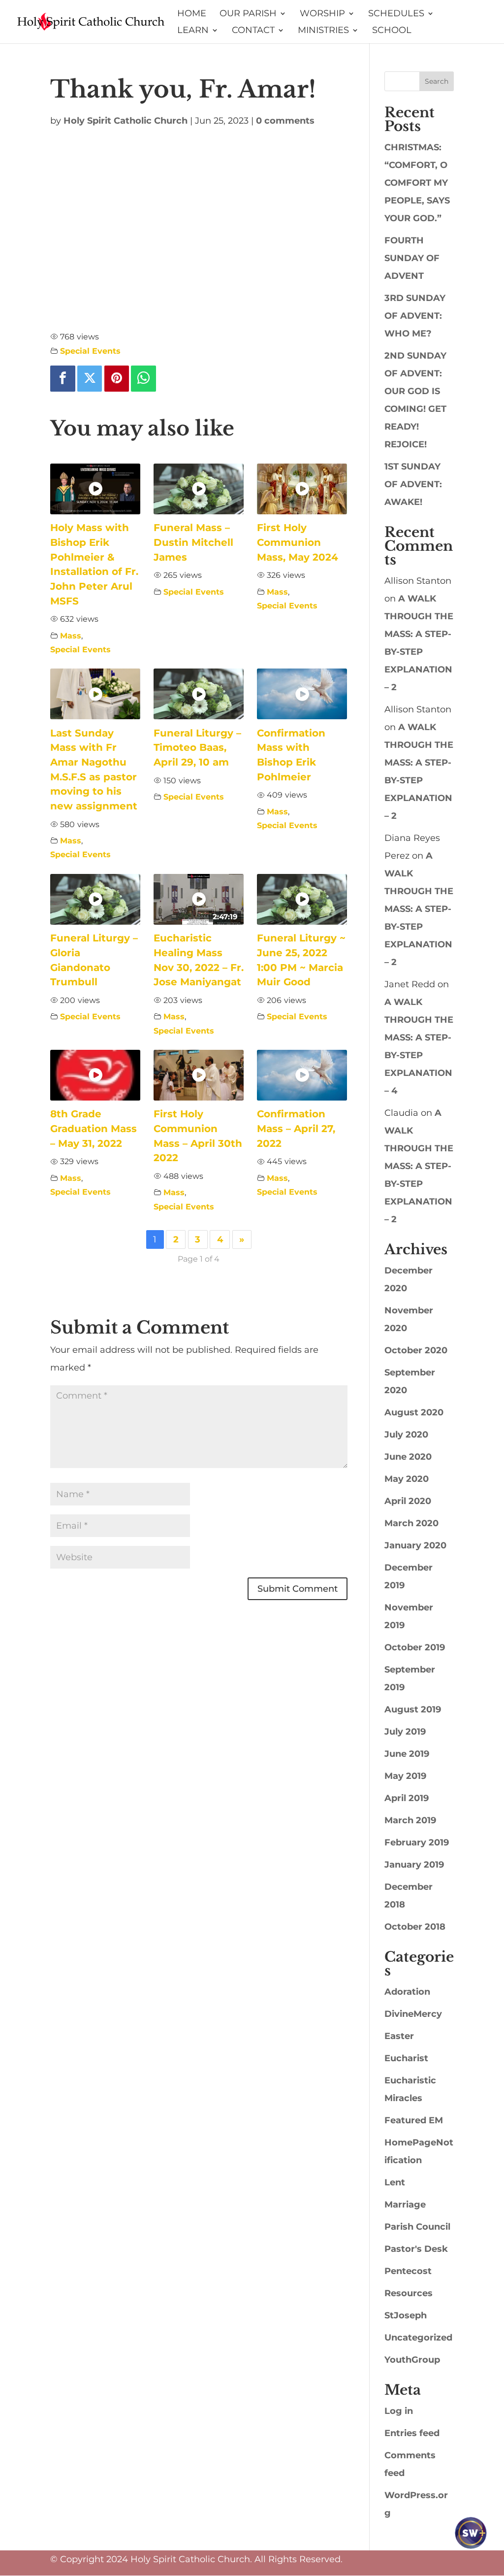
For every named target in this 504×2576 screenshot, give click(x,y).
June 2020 (408, 1457)
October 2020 (416, 1350)
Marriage (405, 2205)
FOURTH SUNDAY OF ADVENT (412, 258)
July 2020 (406, 1435)
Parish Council (417, 2227)
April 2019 (407, 1798)
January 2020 (415, 1545)
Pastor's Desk (416, 2249)
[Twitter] (90, 378)
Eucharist (406, 2058)
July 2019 (405, 1732)
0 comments (285, 121)
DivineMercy (413, 2014)
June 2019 (407, 1754)
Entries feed (412, 2433)
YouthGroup (412, 2360)
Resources (409, 2293)
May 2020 (407, 1479)
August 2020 (414, 1412)
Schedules (396, 14)
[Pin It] (117, 378)
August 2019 (413, 1709)
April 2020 (408, 1501)
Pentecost (408, 2271)
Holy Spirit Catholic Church (126, 121)
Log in (399, 2411)
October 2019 (415, 1647)
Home (192, 14)
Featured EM (414, 2120)
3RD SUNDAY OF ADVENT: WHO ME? (415, 316)
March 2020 (411, 1523)
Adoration (407, 1992)
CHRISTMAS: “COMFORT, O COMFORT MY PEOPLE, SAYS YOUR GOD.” (417, 183)
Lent (395, 2182)
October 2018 (415, 1927)
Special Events (90, 351)
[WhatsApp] (143, 378)
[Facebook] (63, 378)
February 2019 (417, 1842)
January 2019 (414, 1865)
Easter (399, 2036)
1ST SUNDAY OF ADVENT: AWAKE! (413, 484)
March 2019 (410, 1820)
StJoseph (406, 2315)
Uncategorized (418, 2338)
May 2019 (405, 1776)
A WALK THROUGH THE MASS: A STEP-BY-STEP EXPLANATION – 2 (419, 909)
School (392, 31)
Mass (71, 636)
